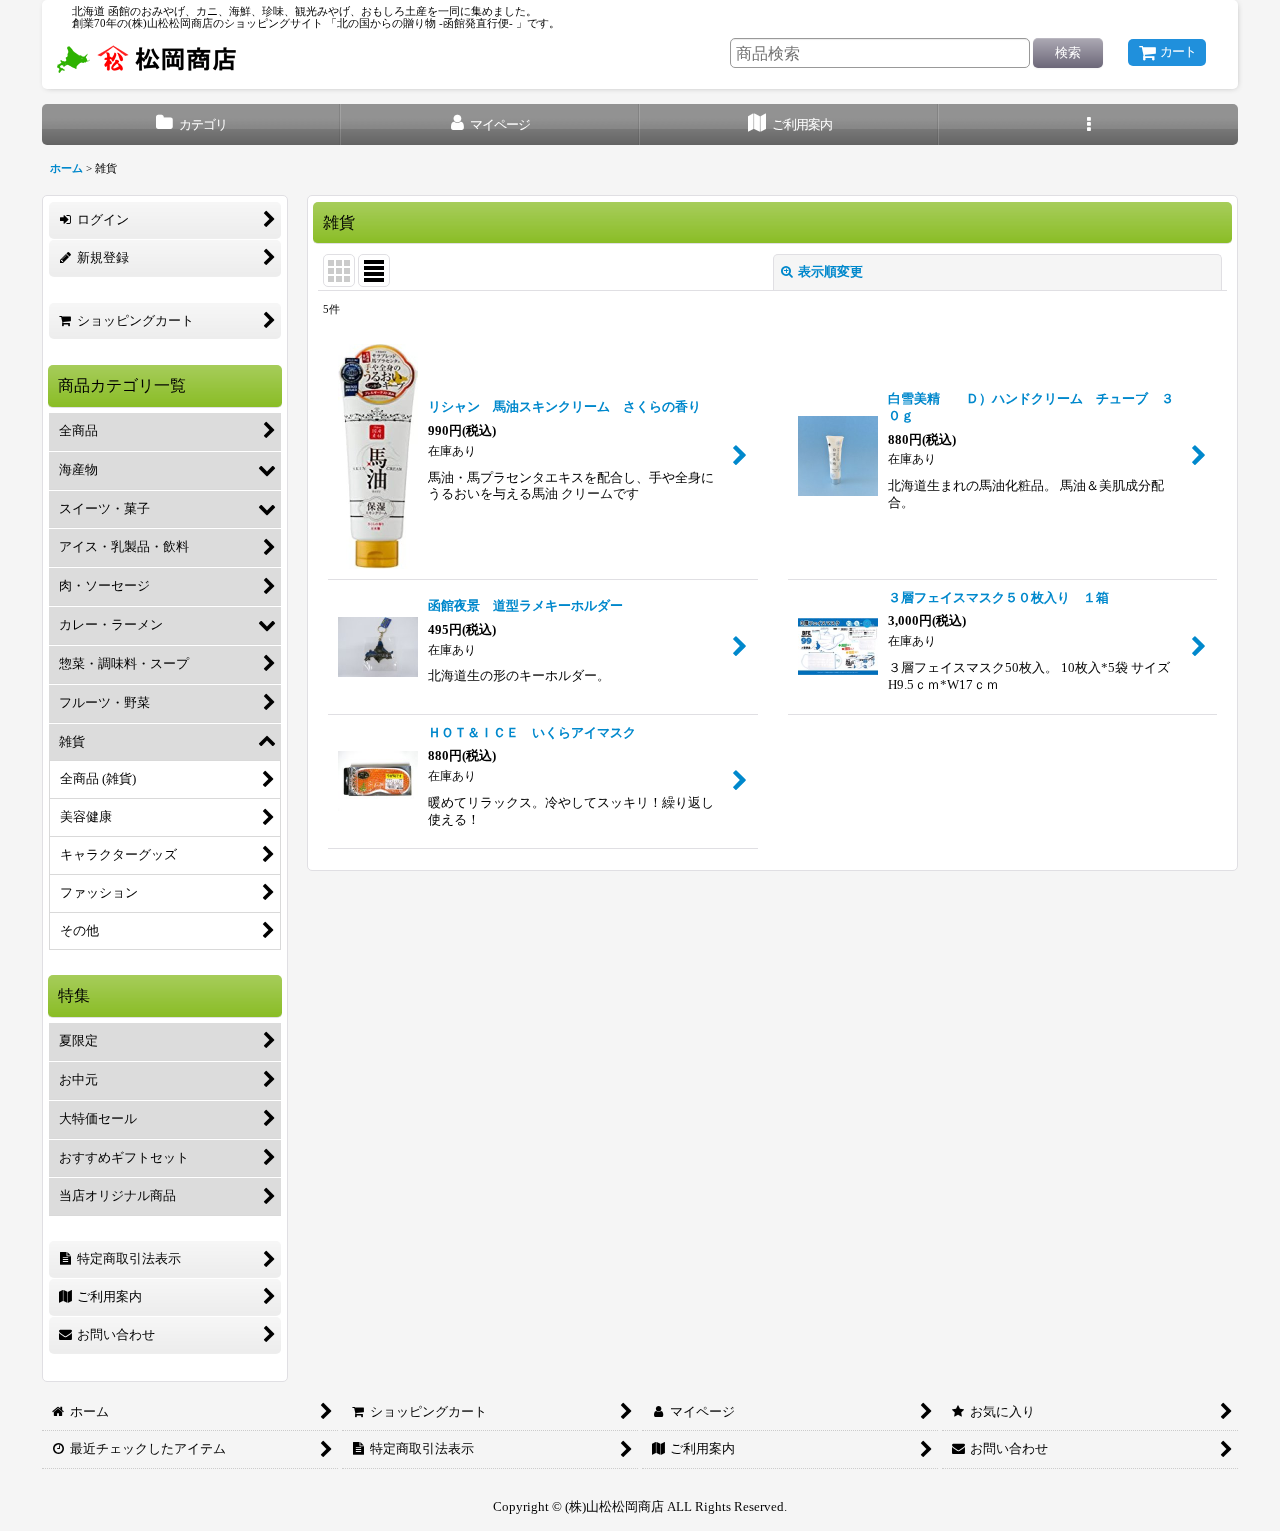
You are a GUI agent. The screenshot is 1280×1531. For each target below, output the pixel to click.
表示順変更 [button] (830, 271)
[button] (1088, 124)
